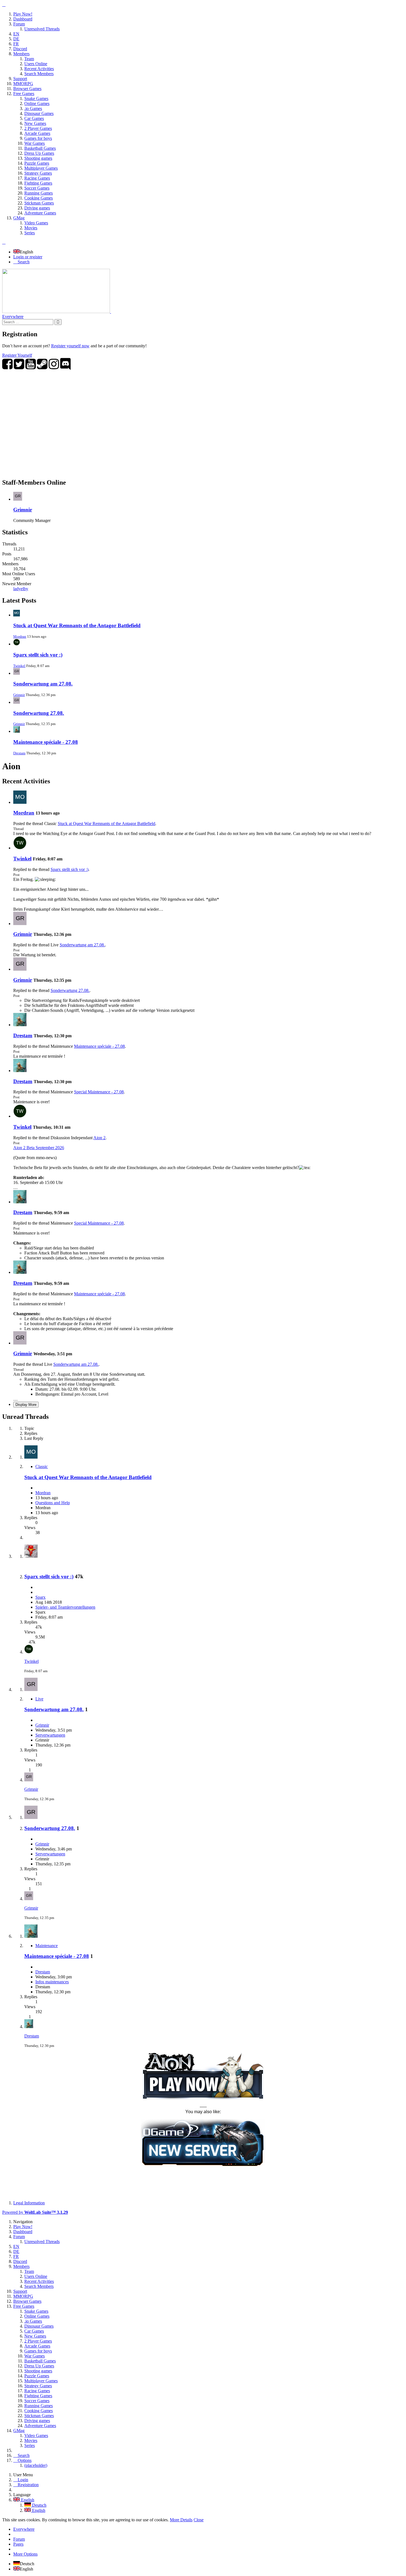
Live (39, 1699)
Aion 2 (99, 1138)
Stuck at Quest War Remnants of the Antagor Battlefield (77, 625)
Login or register (28, 257)
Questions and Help (53, 1503)
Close (199, 2520)
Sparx (40, 1597)
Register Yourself (17, 355)
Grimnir (23, 510)
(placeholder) (36, 2465)
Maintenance (47, 1946)
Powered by (35, 2212)
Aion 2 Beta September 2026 (39, 1148)
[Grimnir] (20, 924)
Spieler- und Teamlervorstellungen (65, 1607)
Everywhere (13, 317)
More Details (181, 2520)
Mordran (20, 636)
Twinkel (19, 666)
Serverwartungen (50, 1735)
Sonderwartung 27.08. (39, 713)
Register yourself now (70, 346)
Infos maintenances (52, 1982)
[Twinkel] (20, 848)
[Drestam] (20, 1025)
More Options (25, 2554)
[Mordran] (20, 802)
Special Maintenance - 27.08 (99, 1092)
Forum (19, 2539)
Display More (26, 1405)
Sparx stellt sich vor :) (38, 655)
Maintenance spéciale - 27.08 (46, 742)
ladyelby (21, 589)
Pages (18, 2544)
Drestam (19, 753)
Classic (42, 1466)
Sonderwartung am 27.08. (43, 684)
